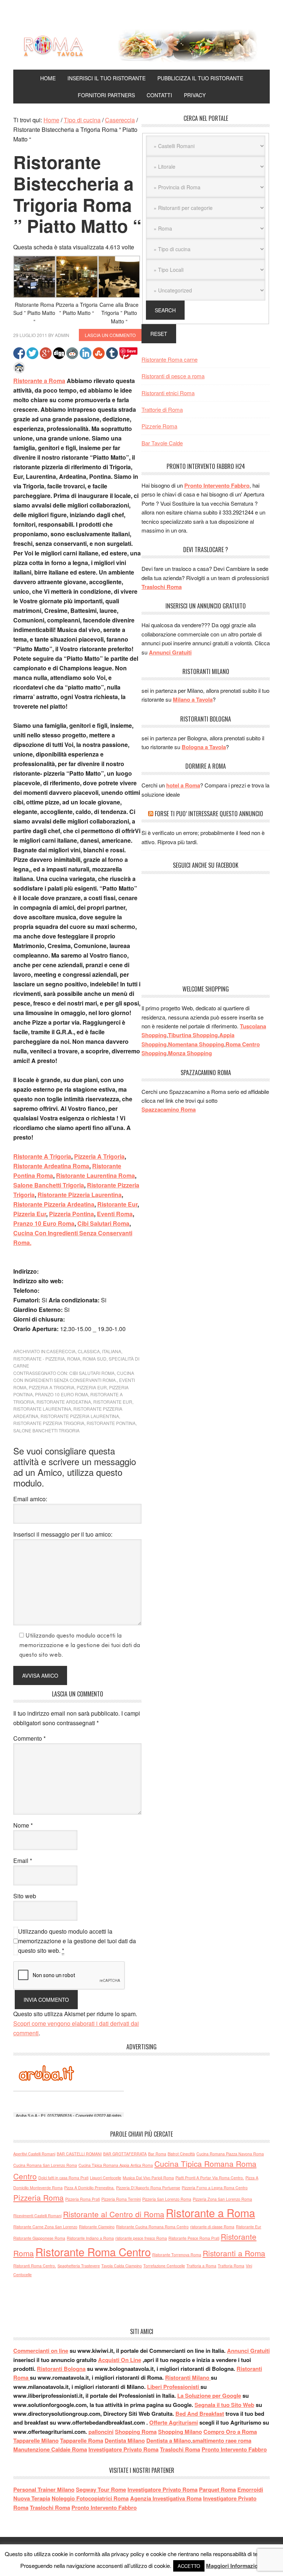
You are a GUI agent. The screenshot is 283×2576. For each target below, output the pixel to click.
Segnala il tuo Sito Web (224, 2405)
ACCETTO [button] (189, 2566)
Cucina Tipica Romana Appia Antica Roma (116, 2165)
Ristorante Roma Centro (93, 2252)
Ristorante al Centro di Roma (114, 2214)
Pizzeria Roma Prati (83, 2199)
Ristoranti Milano (188, 2377)
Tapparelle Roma (82, 2440)
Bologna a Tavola (204, 747)
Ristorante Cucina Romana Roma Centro (152, 2227)
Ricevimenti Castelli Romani (37, 2216)
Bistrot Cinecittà (181, 2154)
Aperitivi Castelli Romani (34, 2154)
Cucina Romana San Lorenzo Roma (45, 2165)
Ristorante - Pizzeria (39, 1359)
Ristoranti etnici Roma (168, 393)
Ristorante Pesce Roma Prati (194, 2238)
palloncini (101, 2432)
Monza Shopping (190, 1053)
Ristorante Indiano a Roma (90, 2238)
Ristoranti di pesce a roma (173, 376)
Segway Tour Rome (101, 2489)
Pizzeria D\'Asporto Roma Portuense (148, 2188)
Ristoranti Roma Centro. (35, 2266)
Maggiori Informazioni (234, 2566)
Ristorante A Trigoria (42, 1156)
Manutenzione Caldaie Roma (50, 2449)
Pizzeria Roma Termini (121, 2199)
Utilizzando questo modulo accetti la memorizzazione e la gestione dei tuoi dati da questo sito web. (77, 1941)
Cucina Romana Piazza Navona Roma (230, 2154)
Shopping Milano (180, 2432)
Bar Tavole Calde (162, 443)
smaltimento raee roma (222, 2440)
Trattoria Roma (231, 2266)
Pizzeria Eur (30, 1214)
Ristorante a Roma (39, 381)
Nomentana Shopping (196, 1044)
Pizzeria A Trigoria (99, 1156)
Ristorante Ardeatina (64, 1402)
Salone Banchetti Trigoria (49, 1185)
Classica (89, 1351)
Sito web (25, 1896)
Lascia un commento (110, 335)
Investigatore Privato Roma (123, 2449)
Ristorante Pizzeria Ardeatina (54, 1204)
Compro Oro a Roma (230, 2432)
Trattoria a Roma (201, 2266)
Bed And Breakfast (200, 2414)
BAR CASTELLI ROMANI (79, 2154)
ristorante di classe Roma (212, 2227)
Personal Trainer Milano (44, 2489)
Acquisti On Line (120, 2360)
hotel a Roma (183, 785)
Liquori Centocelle (106, 2178)
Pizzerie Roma (159, 426)
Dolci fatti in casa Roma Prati (63, 2178)
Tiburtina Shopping (193, 1035)
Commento (29, 1738)
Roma (74, 1359)
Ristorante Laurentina (42, 1409)
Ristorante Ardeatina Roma (51, 1166)
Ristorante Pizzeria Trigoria (49, 1423)
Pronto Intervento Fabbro (217, 485)
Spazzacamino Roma (169, 1109)
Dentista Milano (125, 2440)
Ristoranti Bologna (61, 2369)
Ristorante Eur (117, 1204)
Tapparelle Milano (36, 2440)
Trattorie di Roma (162, 409)
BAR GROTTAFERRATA (125, 2154)
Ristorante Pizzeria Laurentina (80, 1195)
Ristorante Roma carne (170, 359)
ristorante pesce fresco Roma (141, 2238)
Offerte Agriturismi (174, 2422)
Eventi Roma (115, 1214)
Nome (23, 1825)
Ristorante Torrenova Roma (177, 2255)
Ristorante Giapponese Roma (39, 2238)
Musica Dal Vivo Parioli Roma (148, 2178)
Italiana (112, 1351)
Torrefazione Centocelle (164, 2266)
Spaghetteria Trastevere (79, 2266)
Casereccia (61, 1351)
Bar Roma (157, 2154)
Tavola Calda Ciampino (122, 2266)
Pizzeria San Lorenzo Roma (167, 2199)
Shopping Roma (136, 2432)
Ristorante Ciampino (97, 2227)
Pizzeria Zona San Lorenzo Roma (222, 2199)
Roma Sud (95, 1359)
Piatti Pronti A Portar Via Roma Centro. (210, 2178)
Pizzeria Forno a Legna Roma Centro (215, 2188)
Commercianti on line (41, 2351)
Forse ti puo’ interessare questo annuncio (209, 814)
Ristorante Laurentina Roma (95, 1175)
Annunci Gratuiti (170, 652)
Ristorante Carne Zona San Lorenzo (45, 2227)
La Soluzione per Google (209, 2396)
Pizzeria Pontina (71, 1214)
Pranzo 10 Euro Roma (44, 1223)
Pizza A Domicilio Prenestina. (89, 2188)
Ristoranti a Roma (234, 2253)
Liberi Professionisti (174, 2387)
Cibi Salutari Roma (103, 1223)
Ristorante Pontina (111, 1423)
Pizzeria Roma (39, 2197)
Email (23, 1861)
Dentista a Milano (169, 2440)
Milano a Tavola (193, 699)
